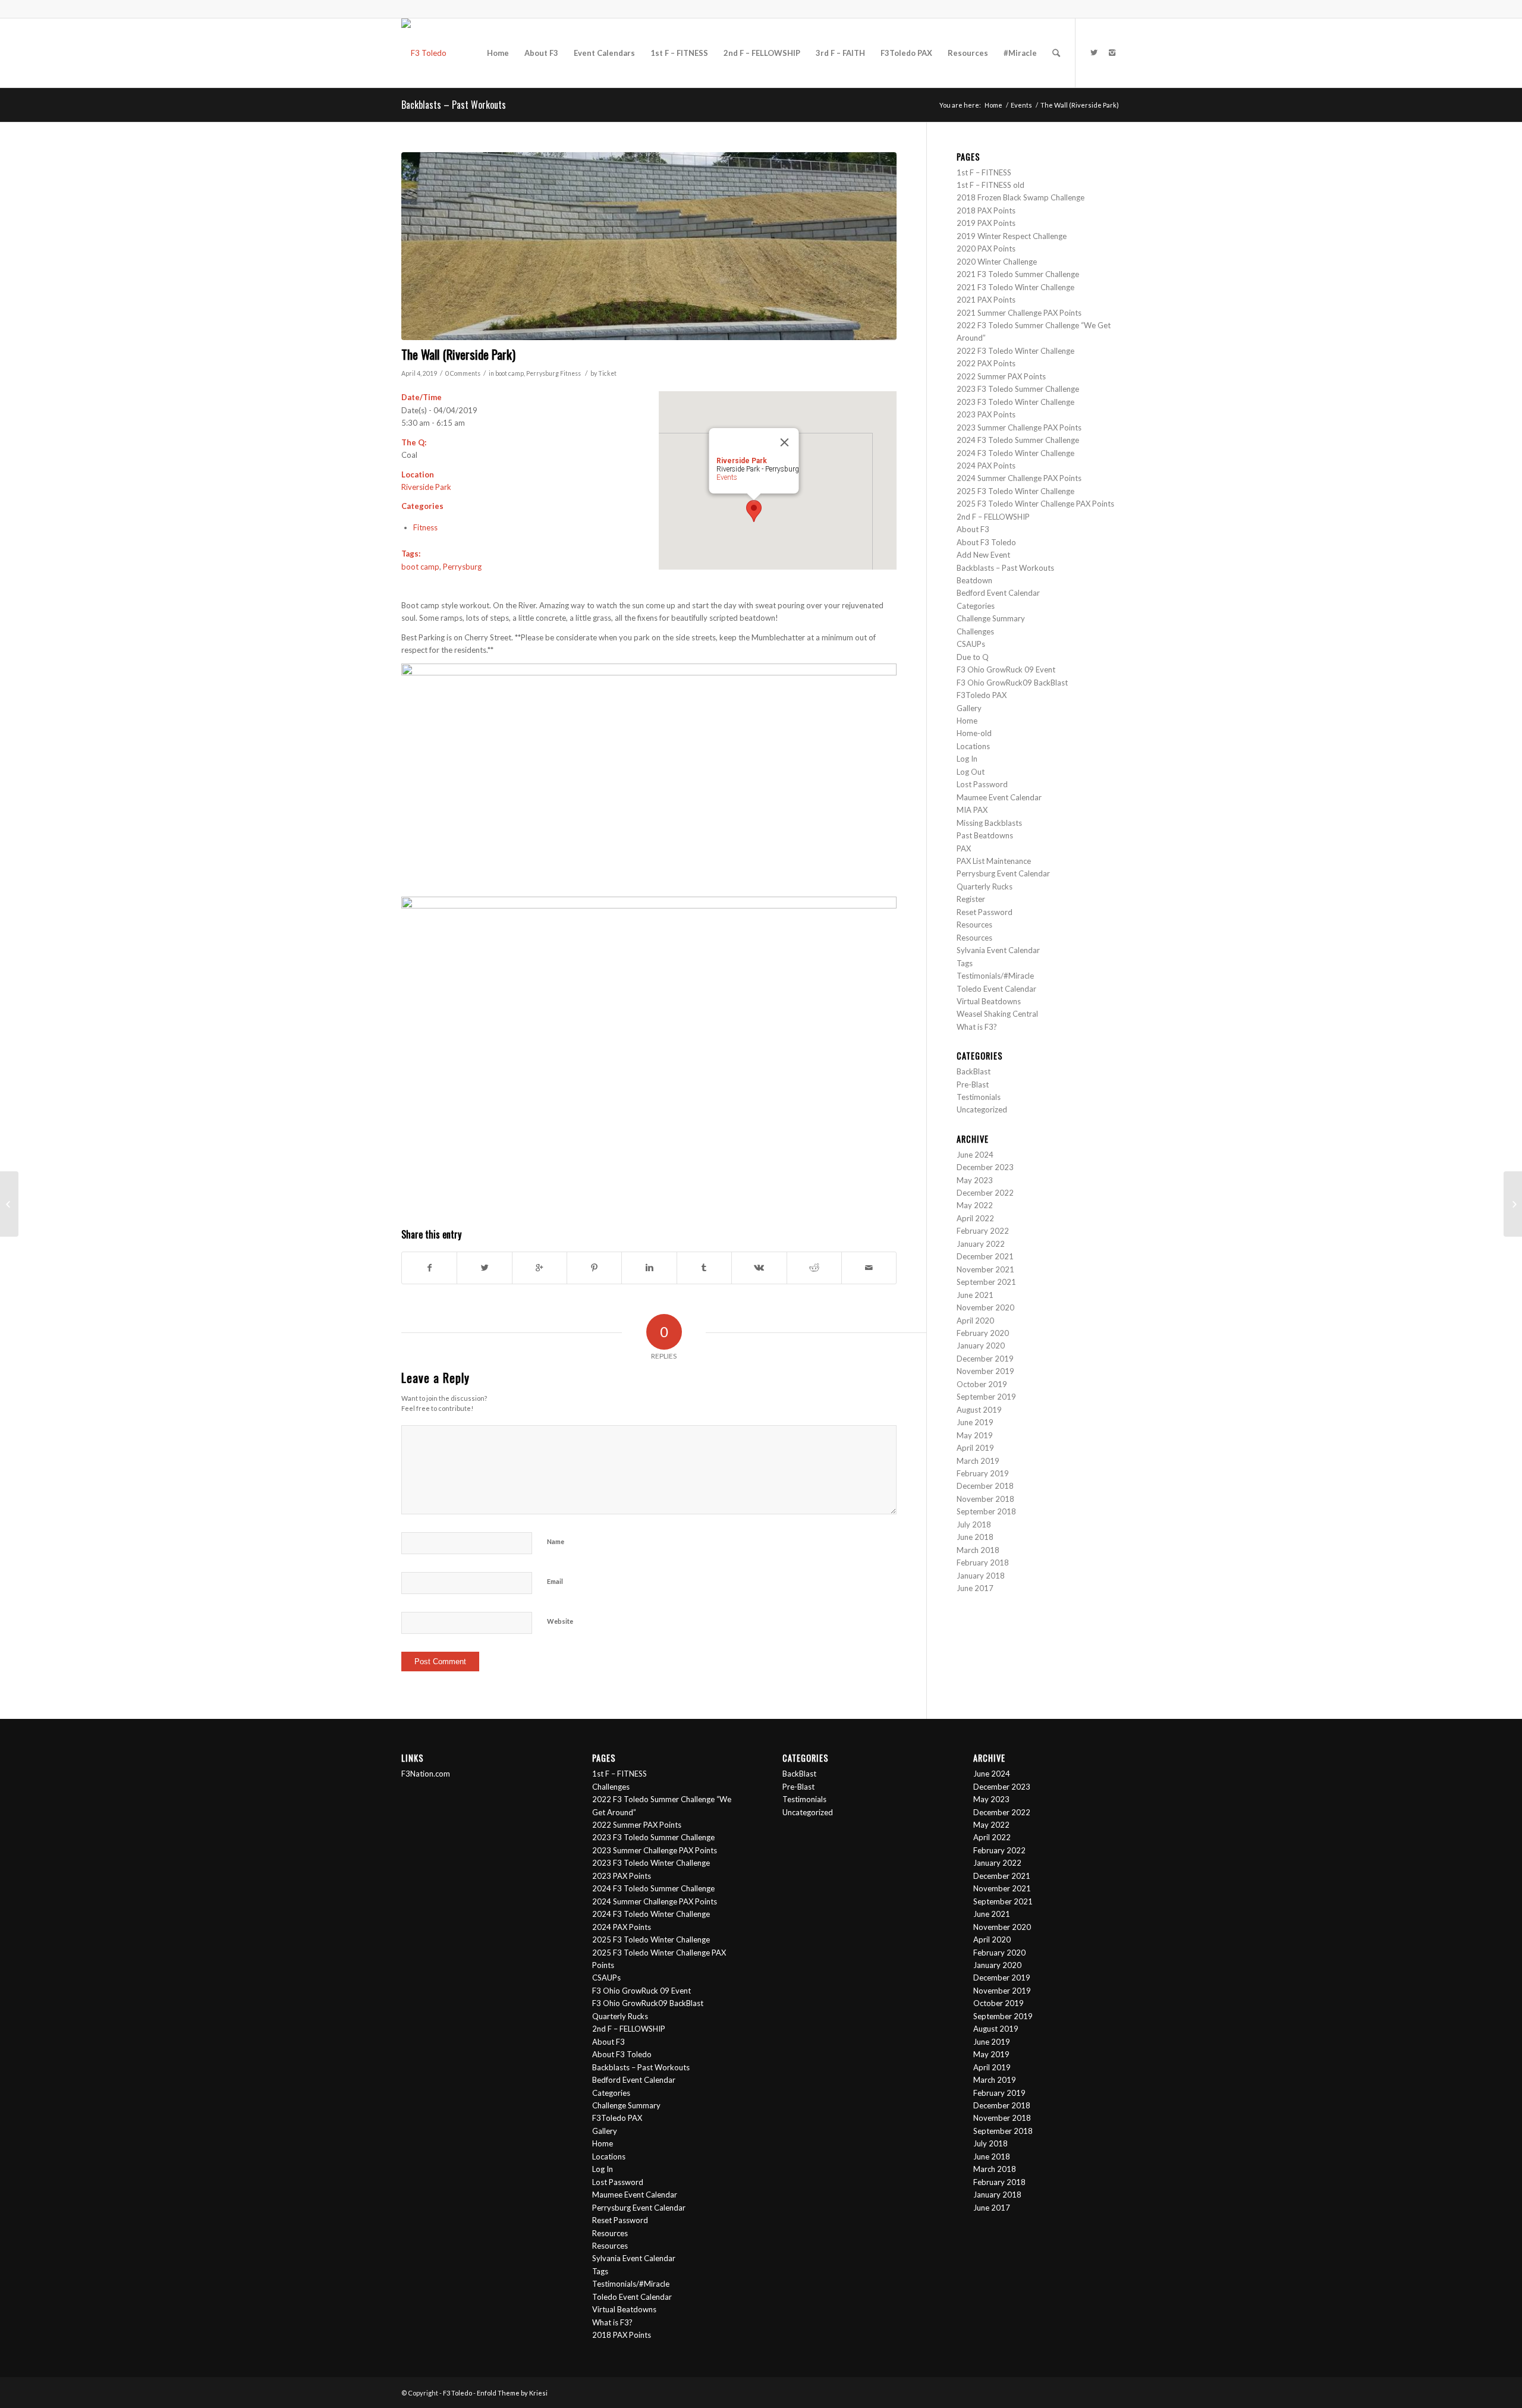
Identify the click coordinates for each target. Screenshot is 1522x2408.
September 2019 (986, 1397)
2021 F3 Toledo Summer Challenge (1018, 274)
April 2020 (975, 1321)
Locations (973, 746)
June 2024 (975, 1155)
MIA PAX (972, 810)
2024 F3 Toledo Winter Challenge (1015, 453)
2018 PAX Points (986, 210)
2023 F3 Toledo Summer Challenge (1018, 389)
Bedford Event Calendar (998, 593)
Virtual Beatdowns (989, 1001)
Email (555, 1581)
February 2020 (983, 1333)
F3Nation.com (426, 1774)
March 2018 (978, 1550)
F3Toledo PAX (982, 695)
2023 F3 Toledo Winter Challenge (1015, 402)
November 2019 (985, 1371)
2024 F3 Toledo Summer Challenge (1019, 440)
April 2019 (975, 1448)
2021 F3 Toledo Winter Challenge (1015, 287)
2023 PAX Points (986, 414)
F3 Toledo (457, 2393)
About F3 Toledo (986, 542)
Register (971, 899)
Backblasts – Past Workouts (454, 105)
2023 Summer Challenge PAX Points (1019, 427)
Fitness (570, 373)
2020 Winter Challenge (997, 262)
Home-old (974, 733)
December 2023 (985, 1167)
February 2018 (983, 1563)
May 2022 (975, 1205)
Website (560, 1621)
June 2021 (975, 1295)
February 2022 (983, 1231)
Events (1021, 105)
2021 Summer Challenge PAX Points (1019, 313)
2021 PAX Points (986, 300)
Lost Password (982, 784)
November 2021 (985, 1269)
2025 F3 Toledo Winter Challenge (1015, 491)
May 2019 (975, 1435)
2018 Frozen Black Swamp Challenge (1021, 197)
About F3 (973, 529)
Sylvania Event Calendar (998, 950)
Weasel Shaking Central (997, 1014)
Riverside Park (426, 487)
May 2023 (975, 1180)
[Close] (785, 442)
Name (556, 1541)
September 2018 (986, 1511)
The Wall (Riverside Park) (458, 354)
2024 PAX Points (986, 466)
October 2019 (982, 1384)
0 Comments (463, 373)
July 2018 (974, 1524)
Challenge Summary (991, 618)
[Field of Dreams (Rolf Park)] (9, 1204)
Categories (976, 606)
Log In (967, 759)
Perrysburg (543, 373)
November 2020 (985, 1307)
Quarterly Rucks (985, 887)
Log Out (971, 772)
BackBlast (974, 1071)
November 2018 (985, 1499)
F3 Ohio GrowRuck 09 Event (1006, 669)
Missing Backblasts (989, 823)
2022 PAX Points (986, 363)
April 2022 (975, 1218)
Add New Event (983, 555)
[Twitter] (1094, 52)
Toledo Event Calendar (996, 989)
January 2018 (981, 1576)
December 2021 (985, 1256)
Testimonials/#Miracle (995, 976)
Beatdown (974, 580)
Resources (974, 925)
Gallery (969, 708)
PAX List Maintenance (994, 861)
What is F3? (977, 1027)
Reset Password (985, 912)
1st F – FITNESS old (990, 185)
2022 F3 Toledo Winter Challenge (1015, 351)
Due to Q (973, 657)
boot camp (510, 373)
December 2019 (985, 1359)
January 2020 (981, 1346)
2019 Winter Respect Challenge (1012, 236)
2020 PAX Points (986, 249)
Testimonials (979, 1097)
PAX (964, 848)
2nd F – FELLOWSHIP (993, 517)
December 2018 (985, 1486)
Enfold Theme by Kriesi (512, 2393)
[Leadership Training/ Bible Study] (1513, 1204)
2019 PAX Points (986, 223)
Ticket (607, 373)
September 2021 (986, 1282)
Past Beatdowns (985, 835)
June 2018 (975, 1537)
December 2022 (985, 1193)
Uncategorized (982, 1109)
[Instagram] (1112, 52)
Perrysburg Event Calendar (1003, 873)
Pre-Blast (973, 1084)
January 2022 (981, 1244)
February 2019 (983, 1473)
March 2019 (978, 1461)
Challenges (975, 631)
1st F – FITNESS (984, 172)
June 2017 (975, 1588)
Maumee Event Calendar (999, 797)
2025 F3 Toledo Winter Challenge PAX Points (1035, 504)
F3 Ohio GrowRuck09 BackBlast (1012, 683)
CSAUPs (971, 644)
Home (993, 105)
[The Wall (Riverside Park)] (649, 246)
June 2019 (975, 1422)
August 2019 (979, 1410)
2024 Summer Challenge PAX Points (1020, 478)
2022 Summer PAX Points (1001, 376)
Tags (965, 963)
